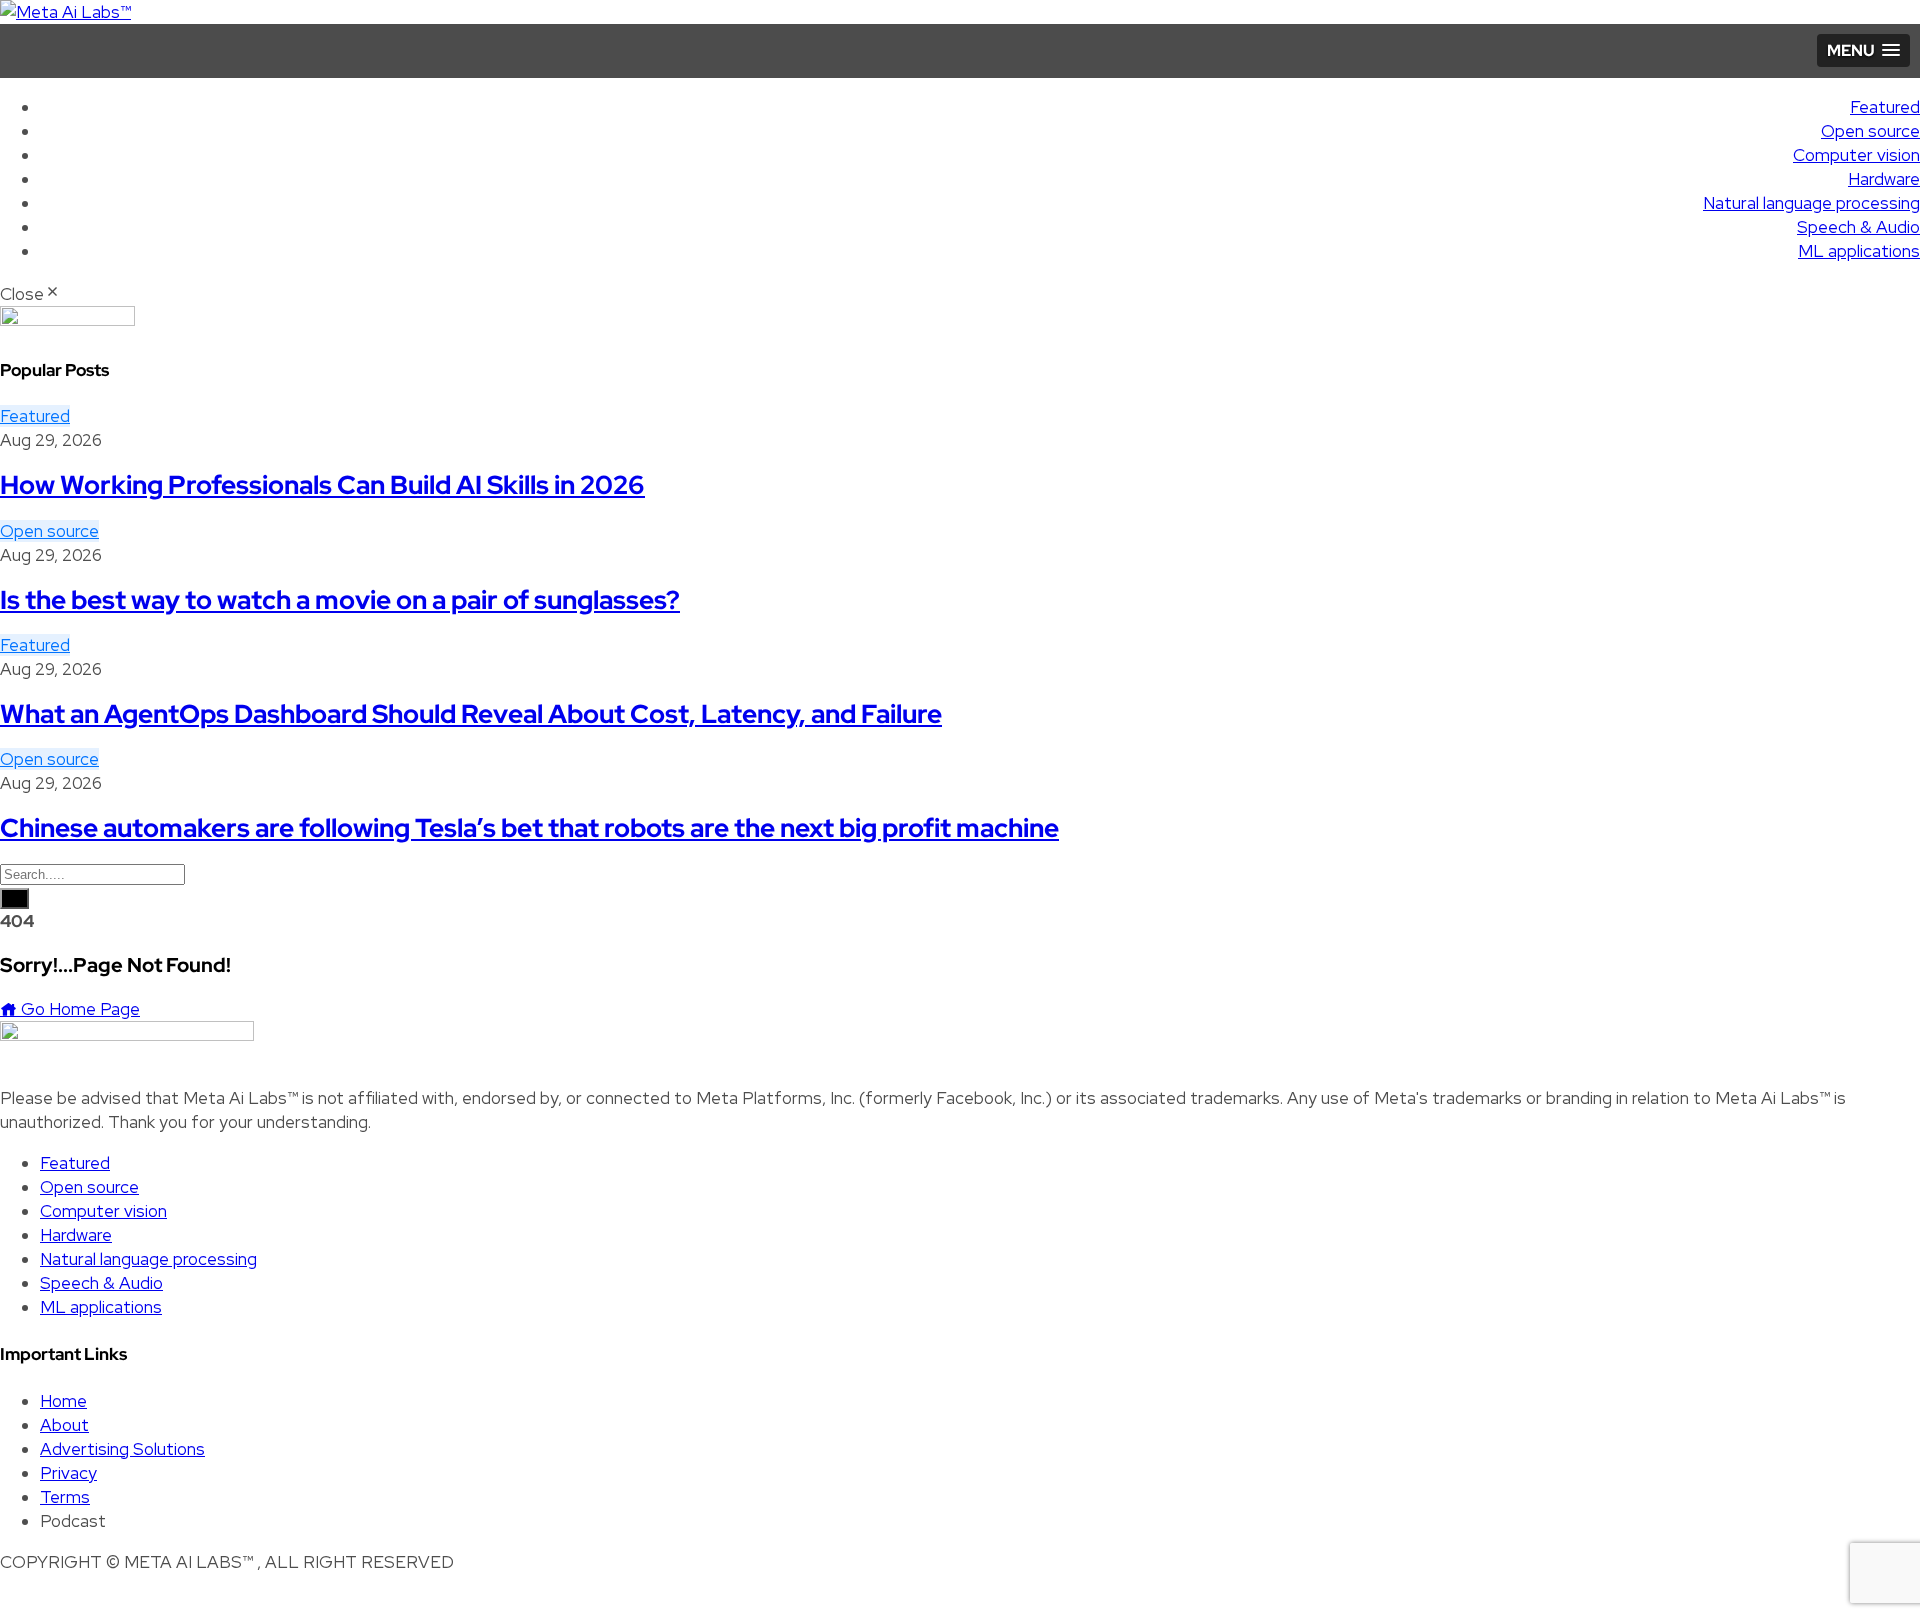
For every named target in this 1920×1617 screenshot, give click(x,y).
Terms (65, 1497)
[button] (1863, 50)
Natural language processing (1811, 203)
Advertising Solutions (122, 1449)
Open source (1870, 131)
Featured (1885, 107)
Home (63, 1401)
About (64, 1425)
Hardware (1884, 179)
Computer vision (1856, 155)
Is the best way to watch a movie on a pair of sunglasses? (340, 600)
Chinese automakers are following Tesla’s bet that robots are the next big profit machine (529, 828)
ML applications (1859, 251)
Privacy (68, 1473)
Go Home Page (78, 1009)
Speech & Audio (1858, 227)
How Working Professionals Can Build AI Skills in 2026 (322, 485)
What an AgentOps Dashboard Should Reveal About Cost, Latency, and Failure (471, 714)
